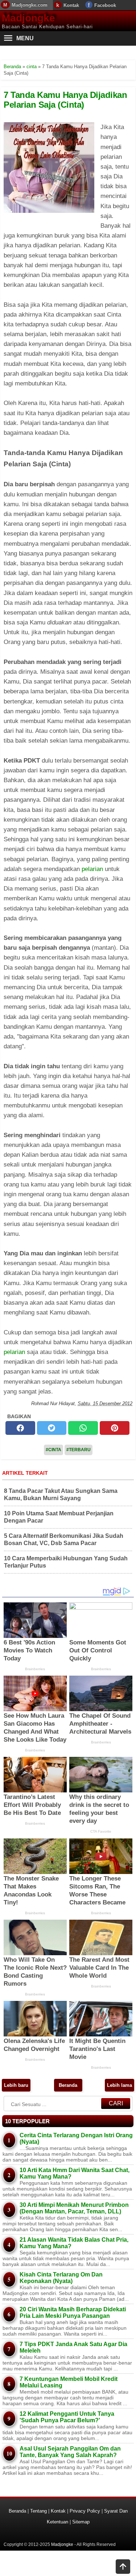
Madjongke (28, 18)
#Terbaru (79, 1450)
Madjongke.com (30, 5)
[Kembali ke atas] (123, 2567)
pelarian (92, 869)
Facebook (105, 5)
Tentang (38, 2511)
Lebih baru (16, 2085)
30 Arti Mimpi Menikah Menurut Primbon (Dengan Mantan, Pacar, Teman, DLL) (74, 2208)
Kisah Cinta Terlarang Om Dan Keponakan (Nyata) (61, 2278)
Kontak (71, 5)
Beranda (68, 2085)
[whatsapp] (83, 1428)
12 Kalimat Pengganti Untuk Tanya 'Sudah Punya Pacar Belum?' (67, 2417)
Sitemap (81, 2522)
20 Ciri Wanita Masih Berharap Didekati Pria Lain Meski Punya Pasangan (73, 2313)
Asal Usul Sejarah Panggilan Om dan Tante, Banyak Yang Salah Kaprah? (70, 2452)
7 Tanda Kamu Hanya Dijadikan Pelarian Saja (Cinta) (65, 100)
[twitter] (52, 1428)
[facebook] (20, 1428)
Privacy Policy (85, 2511)
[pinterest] (115, 1428)
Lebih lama (119, 2085)
